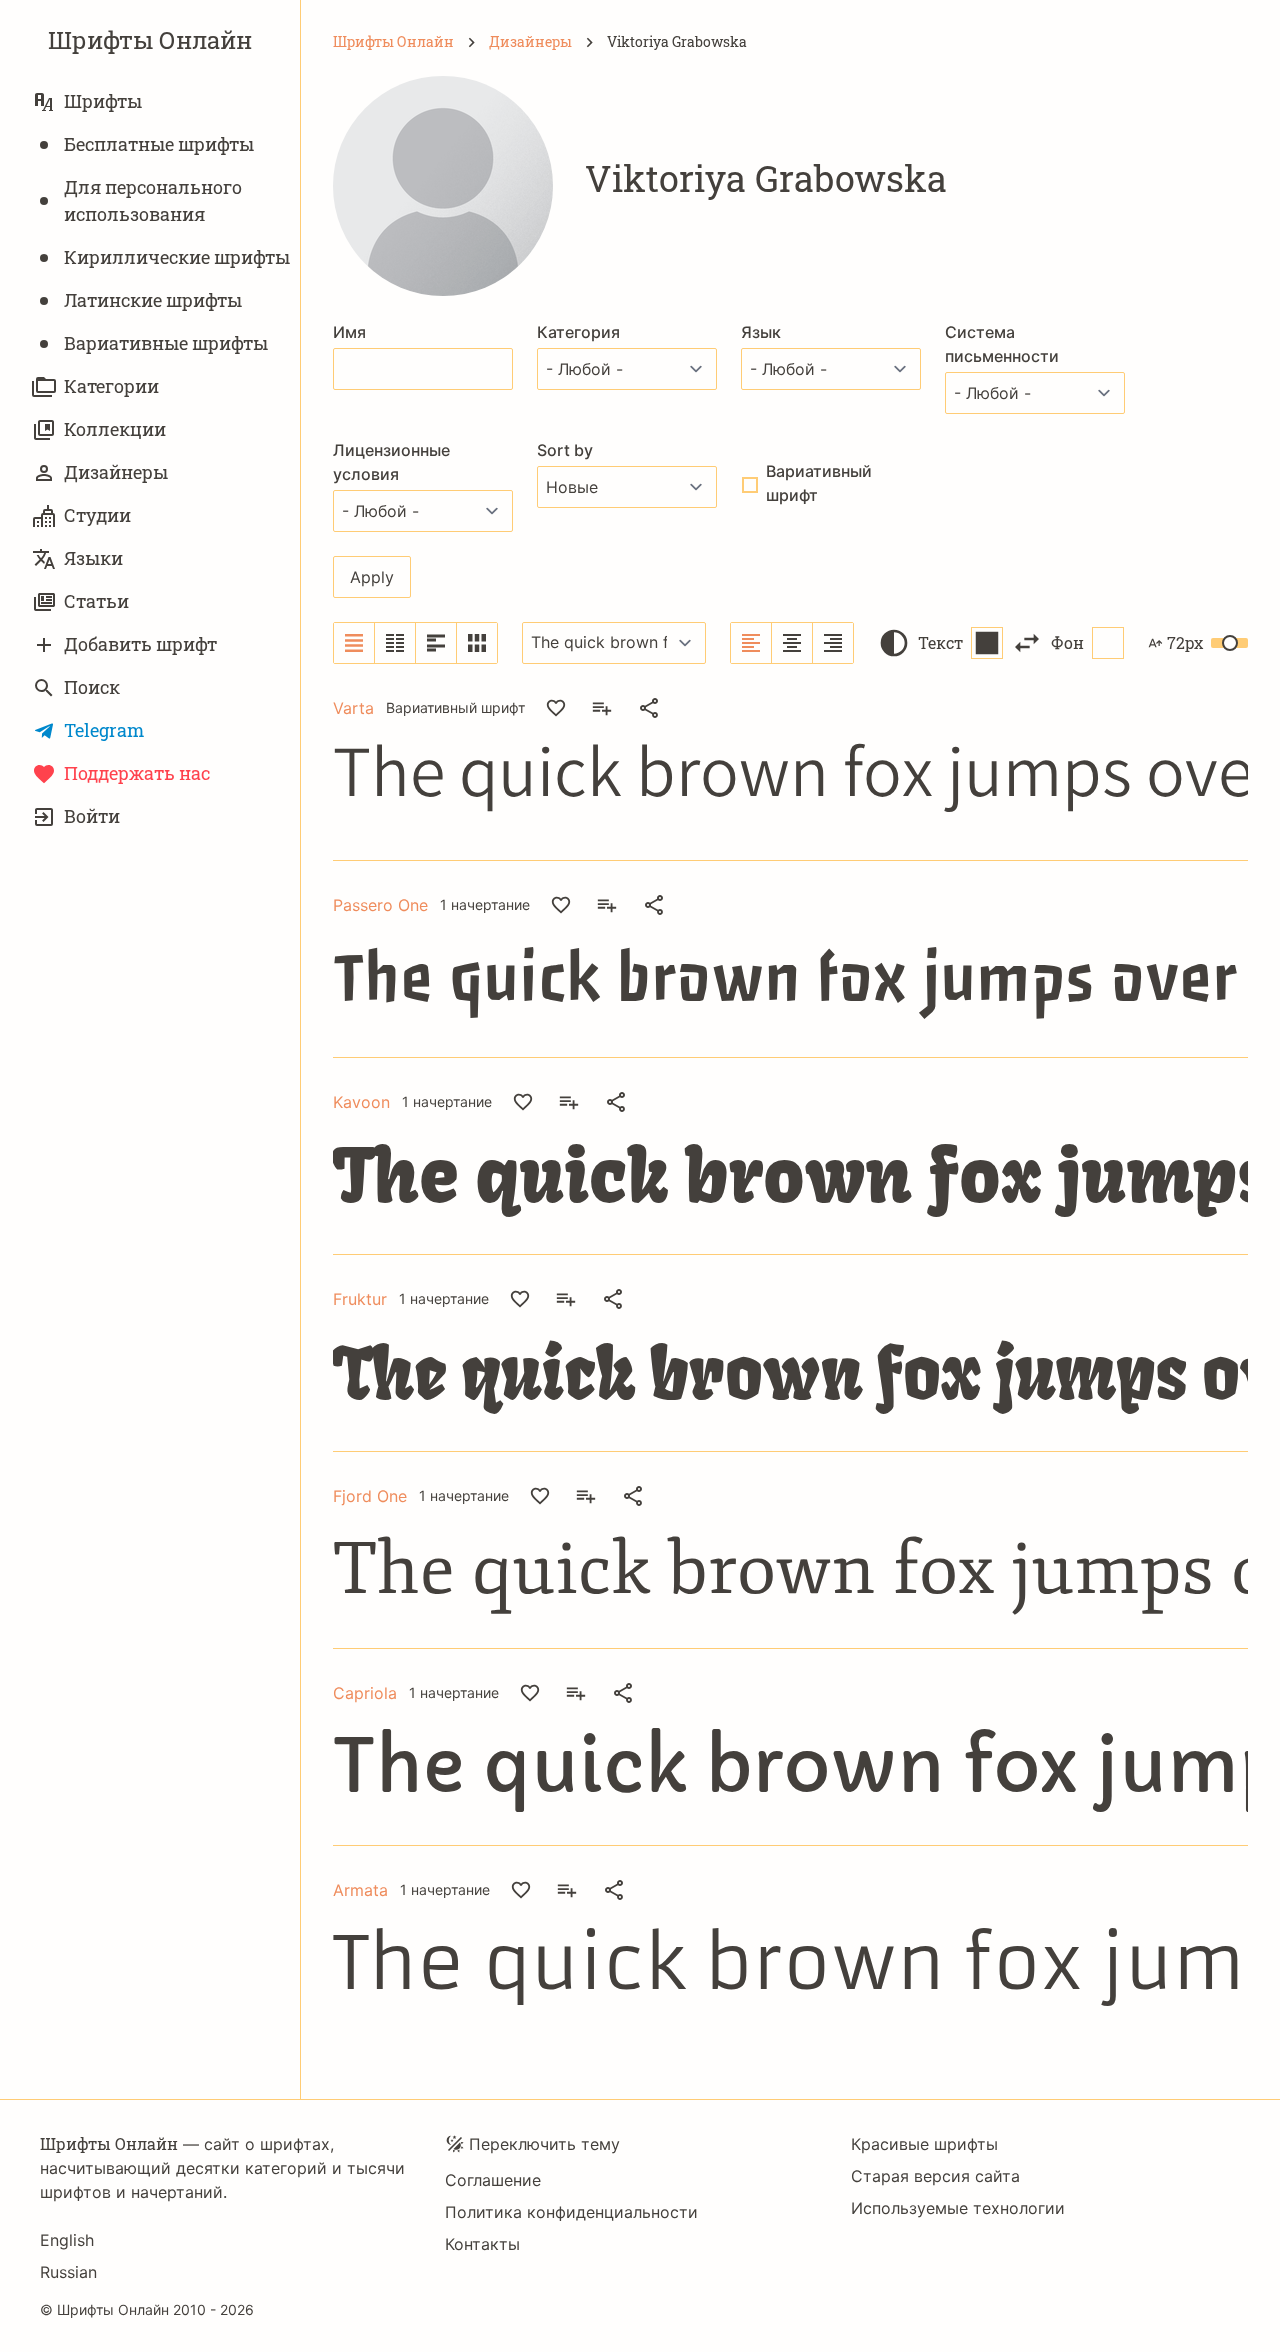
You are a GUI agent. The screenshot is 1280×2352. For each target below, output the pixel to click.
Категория (578, 332)
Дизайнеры (116, 472)
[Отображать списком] (354, 643)
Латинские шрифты (153, 300)
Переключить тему (544, 2144)
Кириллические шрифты (177, 257)
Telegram (104, 730)
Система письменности (1002, 344)
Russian (68, 2272)
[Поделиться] (649, 708)
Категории (111, 386)
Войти (92, 816)
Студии (97, 515)
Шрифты (103, 101)
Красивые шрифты (924, 2144)
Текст (940, 642)
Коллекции (115, 429)
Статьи (96, 601)
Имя (349, 332)
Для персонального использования (153, 200)
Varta (353, 708)
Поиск (92, 687)
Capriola (365, 1693)
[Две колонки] (395, 643)
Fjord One (370, 1496)
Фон (1067, 642)
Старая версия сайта (935, 2176)
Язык (761, 332)
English (67, 2240)
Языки (93, 558)
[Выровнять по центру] (792, 643)
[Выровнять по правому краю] (833, 643)
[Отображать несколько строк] (436, 643)
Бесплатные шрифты (159, 144)
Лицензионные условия (391, 462)
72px (1185, 642)
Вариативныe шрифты (166, 343)
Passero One (380, 905)
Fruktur (360, 1299)
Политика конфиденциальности (571, 2212)
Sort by (565, 450)
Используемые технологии (958, 2208)
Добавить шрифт (140, 644)
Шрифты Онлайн (150, 40)
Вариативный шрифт (819, 483)
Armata (360, 1890)
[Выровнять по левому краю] (751, 643)
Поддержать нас (137, 773)
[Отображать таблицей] (477, 643)
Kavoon (361, 1102)
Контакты (482, 2244)
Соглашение (493, 2180)
